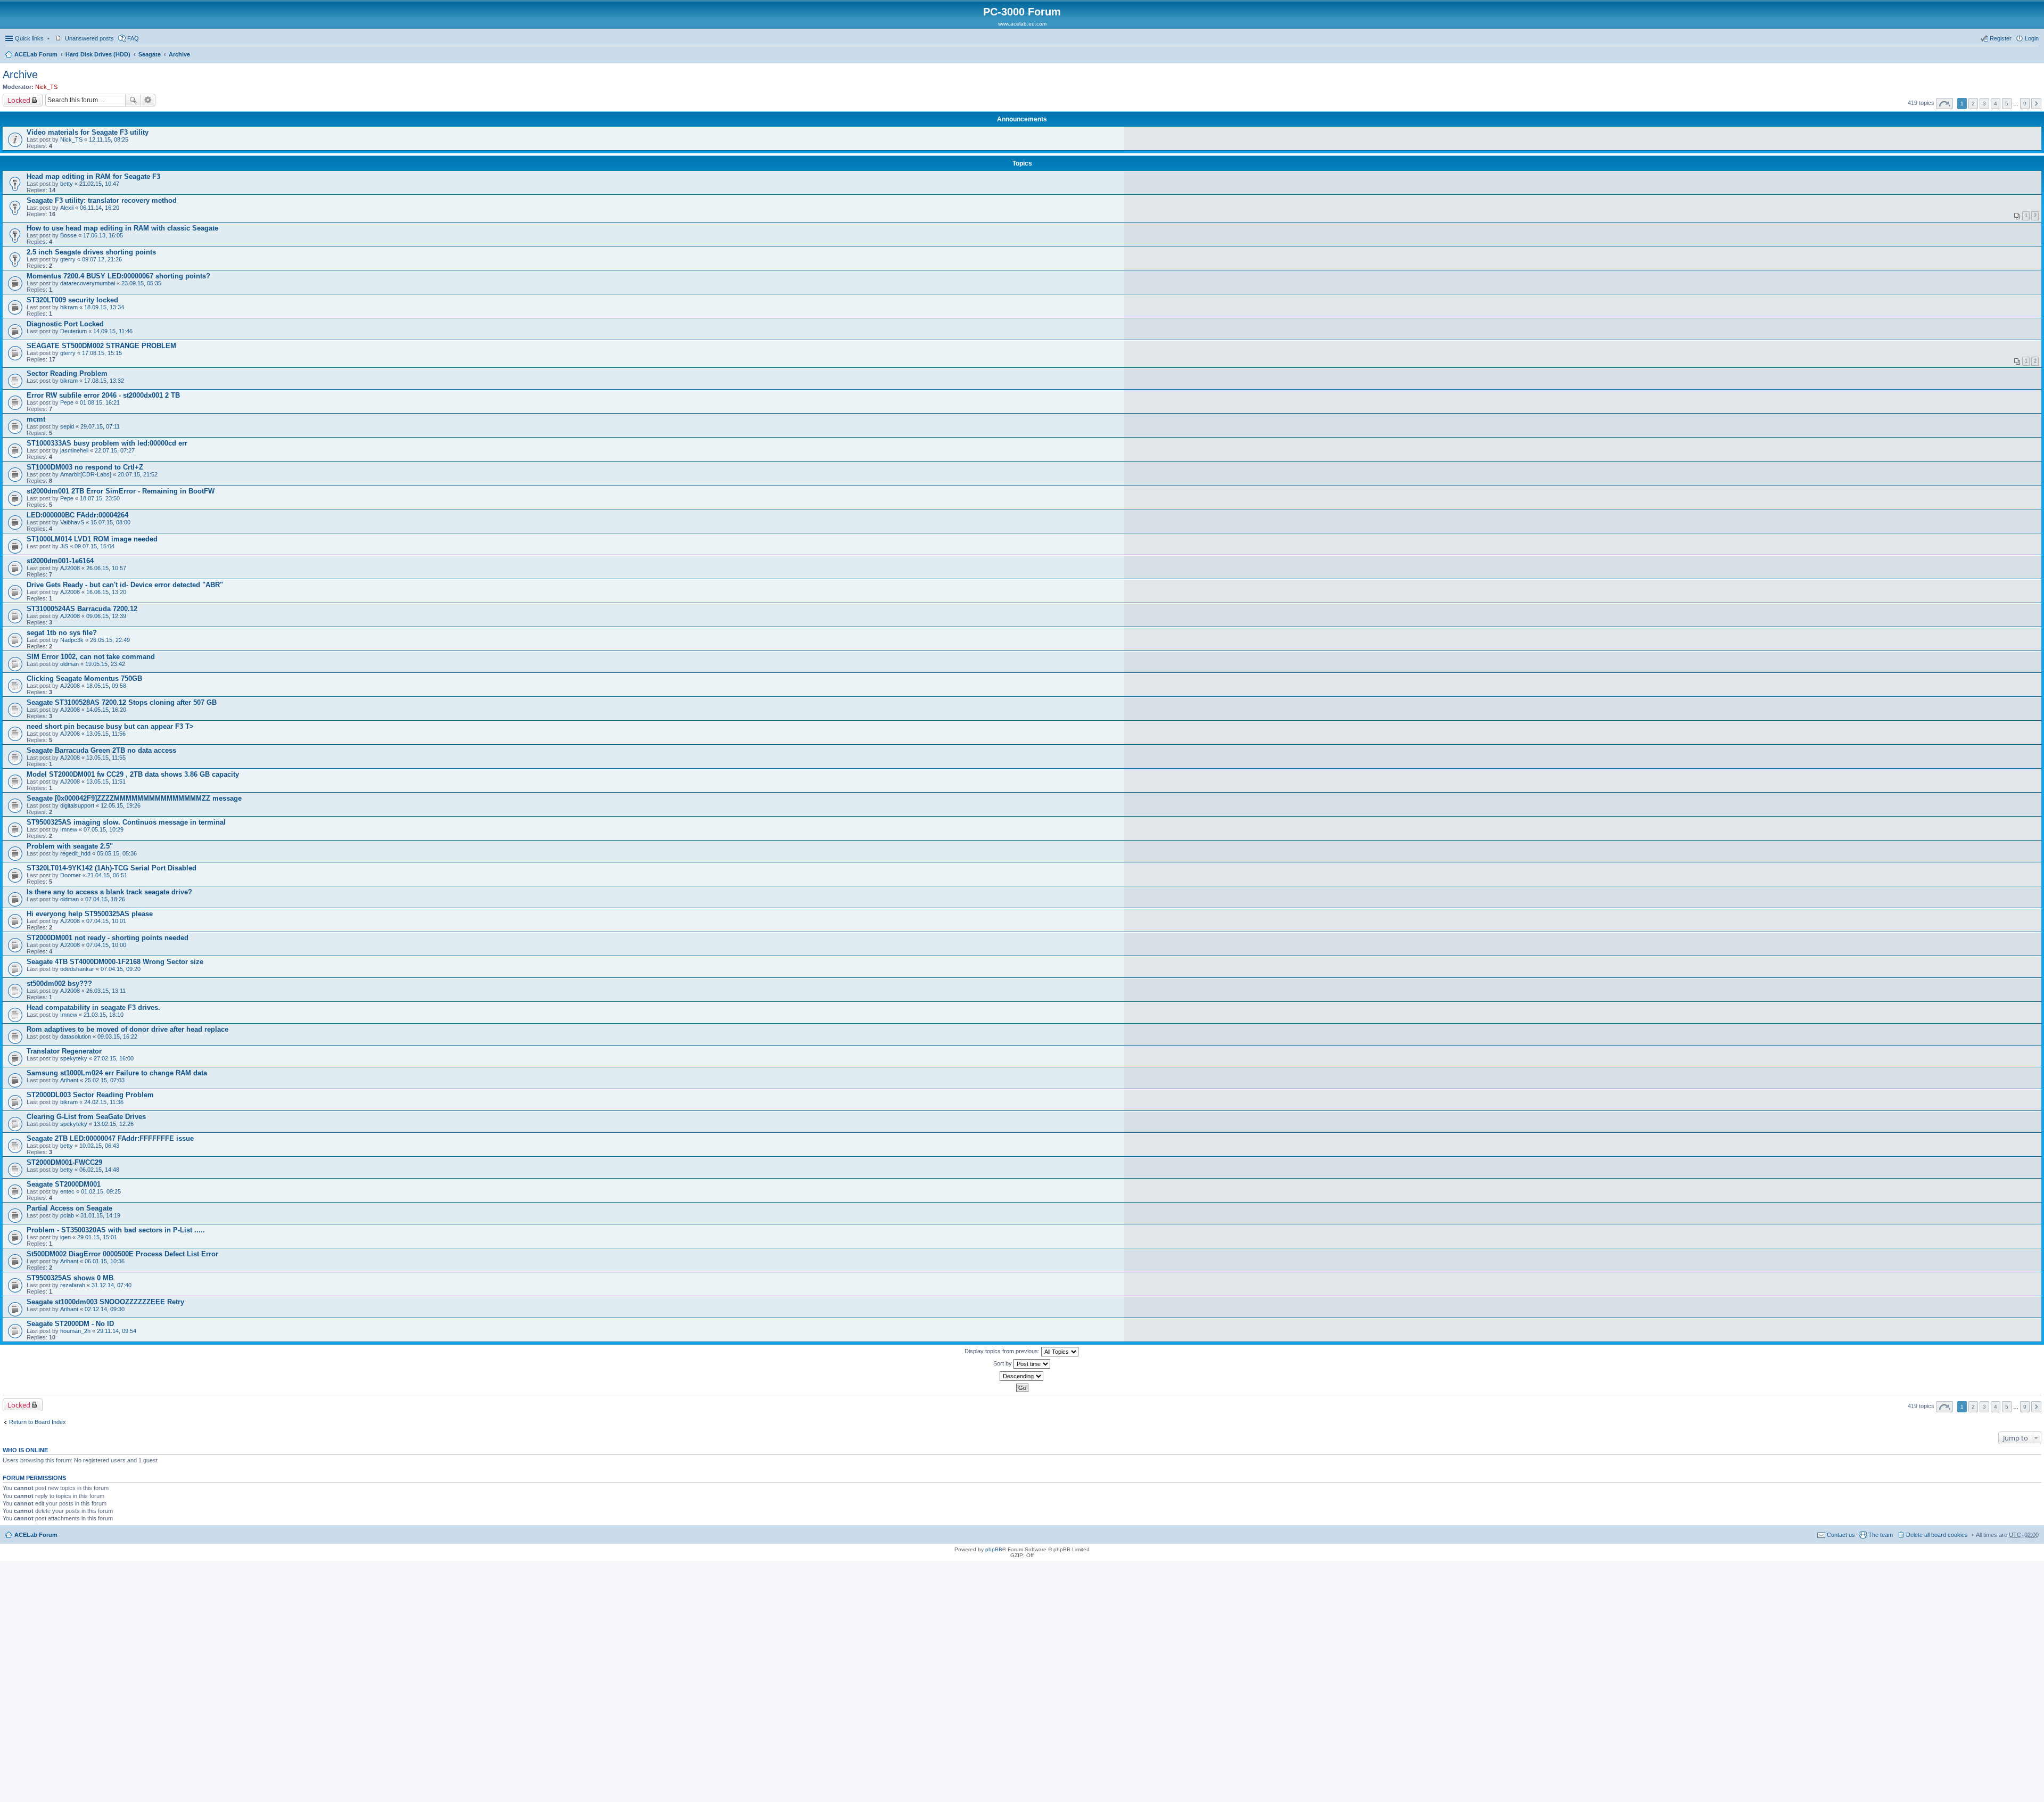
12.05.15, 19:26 (121, 805)
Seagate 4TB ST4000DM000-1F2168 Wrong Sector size (115, 962)
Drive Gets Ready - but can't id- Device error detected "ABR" (125, 585)
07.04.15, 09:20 (121, 969)
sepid (67, 426)
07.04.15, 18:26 (105, 899)
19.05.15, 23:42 (105, 664)
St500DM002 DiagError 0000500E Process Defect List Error (122, 1254)
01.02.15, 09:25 (101, 1191)
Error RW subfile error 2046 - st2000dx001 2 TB (103, 395)
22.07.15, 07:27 (115, 450)
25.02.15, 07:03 (105, 1080)
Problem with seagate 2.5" (70, 846)
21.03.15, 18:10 (104, 1015)
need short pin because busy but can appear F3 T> (110, 726)
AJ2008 (70, 568)
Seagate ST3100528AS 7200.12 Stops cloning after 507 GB (122, 702)
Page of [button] (1944, 104)
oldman (69, 664)
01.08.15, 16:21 (100, 402)
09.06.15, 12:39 (106, 616)
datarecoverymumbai (88, 283)
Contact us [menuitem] (1841, 1535)
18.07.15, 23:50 (100, 498)
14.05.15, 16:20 (106, 710)
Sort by (1003, 1363)
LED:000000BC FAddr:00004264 (77, 515)
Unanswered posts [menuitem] (89, 38)
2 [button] (1973, 104)
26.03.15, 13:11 (106, 991)
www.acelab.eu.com (1022, 24)
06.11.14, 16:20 (100, 208)
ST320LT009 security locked (72, 300)
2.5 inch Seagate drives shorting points (91, 252)
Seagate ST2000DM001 (64, 1184)
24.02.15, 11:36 (104, 1102)
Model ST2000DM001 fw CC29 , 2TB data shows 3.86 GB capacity (133, 774)
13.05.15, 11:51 (106, 781)
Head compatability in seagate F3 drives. (93, 1007)
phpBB (994, 1549)
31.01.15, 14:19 (100, 1215)
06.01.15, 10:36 (105, 1261)
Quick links (29, 38)
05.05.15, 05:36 (117, 853)
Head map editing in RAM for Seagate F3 (93, 176)
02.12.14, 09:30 (105, 1309)
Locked (19, 100)
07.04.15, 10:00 (106, 945)
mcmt (36, 419)
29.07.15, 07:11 (100, 426)
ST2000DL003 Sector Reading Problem (90, 1095)
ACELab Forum (36, 54)
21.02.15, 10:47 (99, 184)
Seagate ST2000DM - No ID (70, 1324)
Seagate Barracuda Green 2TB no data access (101, 750)
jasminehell (74, 450)
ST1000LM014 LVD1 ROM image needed (92, 539)
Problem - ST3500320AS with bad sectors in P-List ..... (116, 1230)
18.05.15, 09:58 (106, 686)
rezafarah (73, 1285)
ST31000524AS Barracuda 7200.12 (82, 609)
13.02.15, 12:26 (114, 1124)
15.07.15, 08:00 (110, 522)
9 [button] (2025, 104)
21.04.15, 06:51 (107, 875)
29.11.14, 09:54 (117, 1331)
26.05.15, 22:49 (110, 640)
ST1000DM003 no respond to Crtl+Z (85, 467)
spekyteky (74, 1058)
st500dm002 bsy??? (59, 984)
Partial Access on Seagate (69, 1208)
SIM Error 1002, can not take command (91, 657)
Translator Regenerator (64, 1051)
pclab (67, 1215)
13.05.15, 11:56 (106, 734)
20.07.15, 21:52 (138, 474)
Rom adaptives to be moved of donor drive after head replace (127, 1029)
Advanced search (148, 100)
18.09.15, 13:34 (104, 307)
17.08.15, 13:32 (104, 381)
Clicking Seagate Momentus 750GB (84, 678)
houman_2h (75, 1331)
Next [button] (2036, 104)
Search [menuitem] (2034, 55)
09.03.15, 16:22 (117, 1036)
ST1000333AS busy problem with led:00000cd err (107, 443)
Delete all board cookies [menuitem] (1937, 1535)
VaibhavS (72, 522)
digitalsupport (77, 805)
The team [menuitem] (1881, 1535)
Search (133, 100)
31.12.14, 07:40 (112, 1285)
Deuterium (73, 331)
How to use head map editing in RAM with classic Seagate (122, 228)
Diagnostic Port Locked (65, 324)
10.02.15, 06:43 (99, 1146)
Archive (179, 54)
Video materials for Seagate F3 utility (88, 132)
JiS (64, 546)
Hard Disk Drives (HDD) (98, 54)
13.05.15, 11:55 (106, 758)
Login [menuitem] (2032, 38)
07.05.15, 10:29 (104, 829)
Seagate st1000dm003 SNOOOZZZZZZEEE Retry (105, 1302)
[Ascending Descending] (1022, 1376)
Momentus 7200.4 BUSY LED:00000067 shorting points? (118, 276)
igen (65, 1237)
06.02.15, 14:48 (99, 1170)
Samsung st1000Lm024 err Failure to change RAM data (117, 1073)
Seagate (150, 54)
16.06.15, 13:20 (106, 592)
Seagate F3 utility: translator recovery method (102, 200)
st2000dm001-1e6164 (60, 561)
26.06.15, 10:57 (106, 568)
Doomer (71, 875)
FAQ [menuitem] (133, 38)
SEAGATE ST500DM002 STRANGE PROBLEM (101, 346)
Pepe (67, 402)
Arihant (69, 1080)
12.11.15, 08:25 (109, 139)
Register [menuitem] (2001, 38)
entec (67, 1191)
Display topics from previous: (1003, 1351)
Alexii (67, 208)
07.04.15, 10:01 (106, 921)
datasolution (76, 1036)
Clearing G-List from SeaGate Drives (86, 1117)
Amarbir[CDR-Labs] (86, 474)
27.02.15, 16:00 (114, 1058)
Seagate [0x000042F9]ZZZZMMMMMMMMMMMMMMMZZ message (134, 798)
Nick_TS (46, 87)
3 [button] (1984, 104)
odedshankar (77, 969)
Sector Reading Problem (67, 373)
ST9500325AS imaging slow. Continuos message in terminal (126, 822)
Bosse (68, 235)
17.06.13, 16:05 (103, 235)
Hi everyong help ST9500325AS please (90, 914)
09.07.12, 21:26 (102, 259)
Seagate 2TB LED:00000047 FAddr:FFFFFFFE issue (110, 1138)
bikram (69, 307)
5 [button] (2007, 104)
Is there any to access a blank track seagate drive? (109, 892)
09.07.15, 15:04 (94, 546)
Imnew (69, 829)
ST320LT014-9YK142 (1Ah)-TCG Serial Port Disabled (112, 868)
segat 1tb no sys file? (62, 633)
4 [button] (1996, 104)
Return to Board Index (38, 1422)
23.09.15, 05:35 (141, 283)
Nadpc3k (72, 640)
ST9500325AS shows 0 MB (70, 1278)
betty (67, 184)
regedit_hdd (75, 853)
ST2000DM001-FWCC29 (64, 1162)
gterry (68, 259)
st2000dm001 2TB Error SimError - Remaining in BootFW (121, 491)
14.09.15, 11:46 (113, 331)
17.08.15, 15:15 (102, 353)
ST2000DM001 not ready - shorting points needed (108, 938)
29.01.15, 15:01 (97, 1237)
